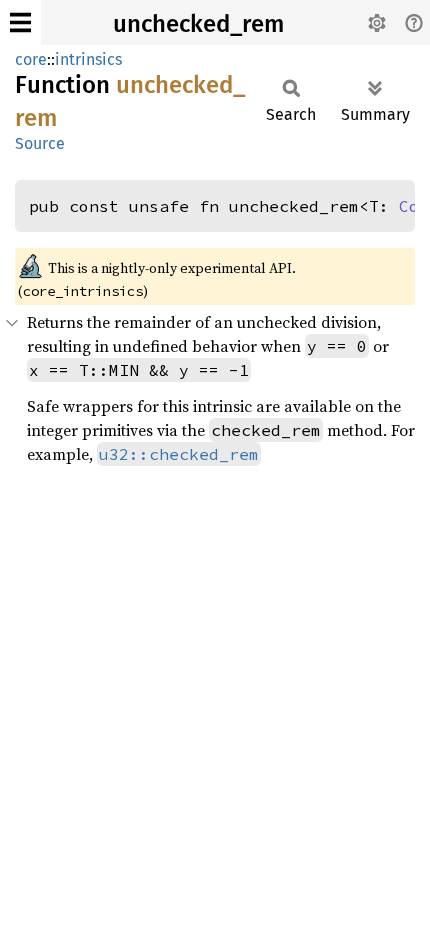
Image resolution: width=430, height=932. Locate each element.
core (31, 59)
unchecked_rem (198, 24)
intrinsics (88, 59)
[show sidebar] (20, 22)
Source (40, 143)
